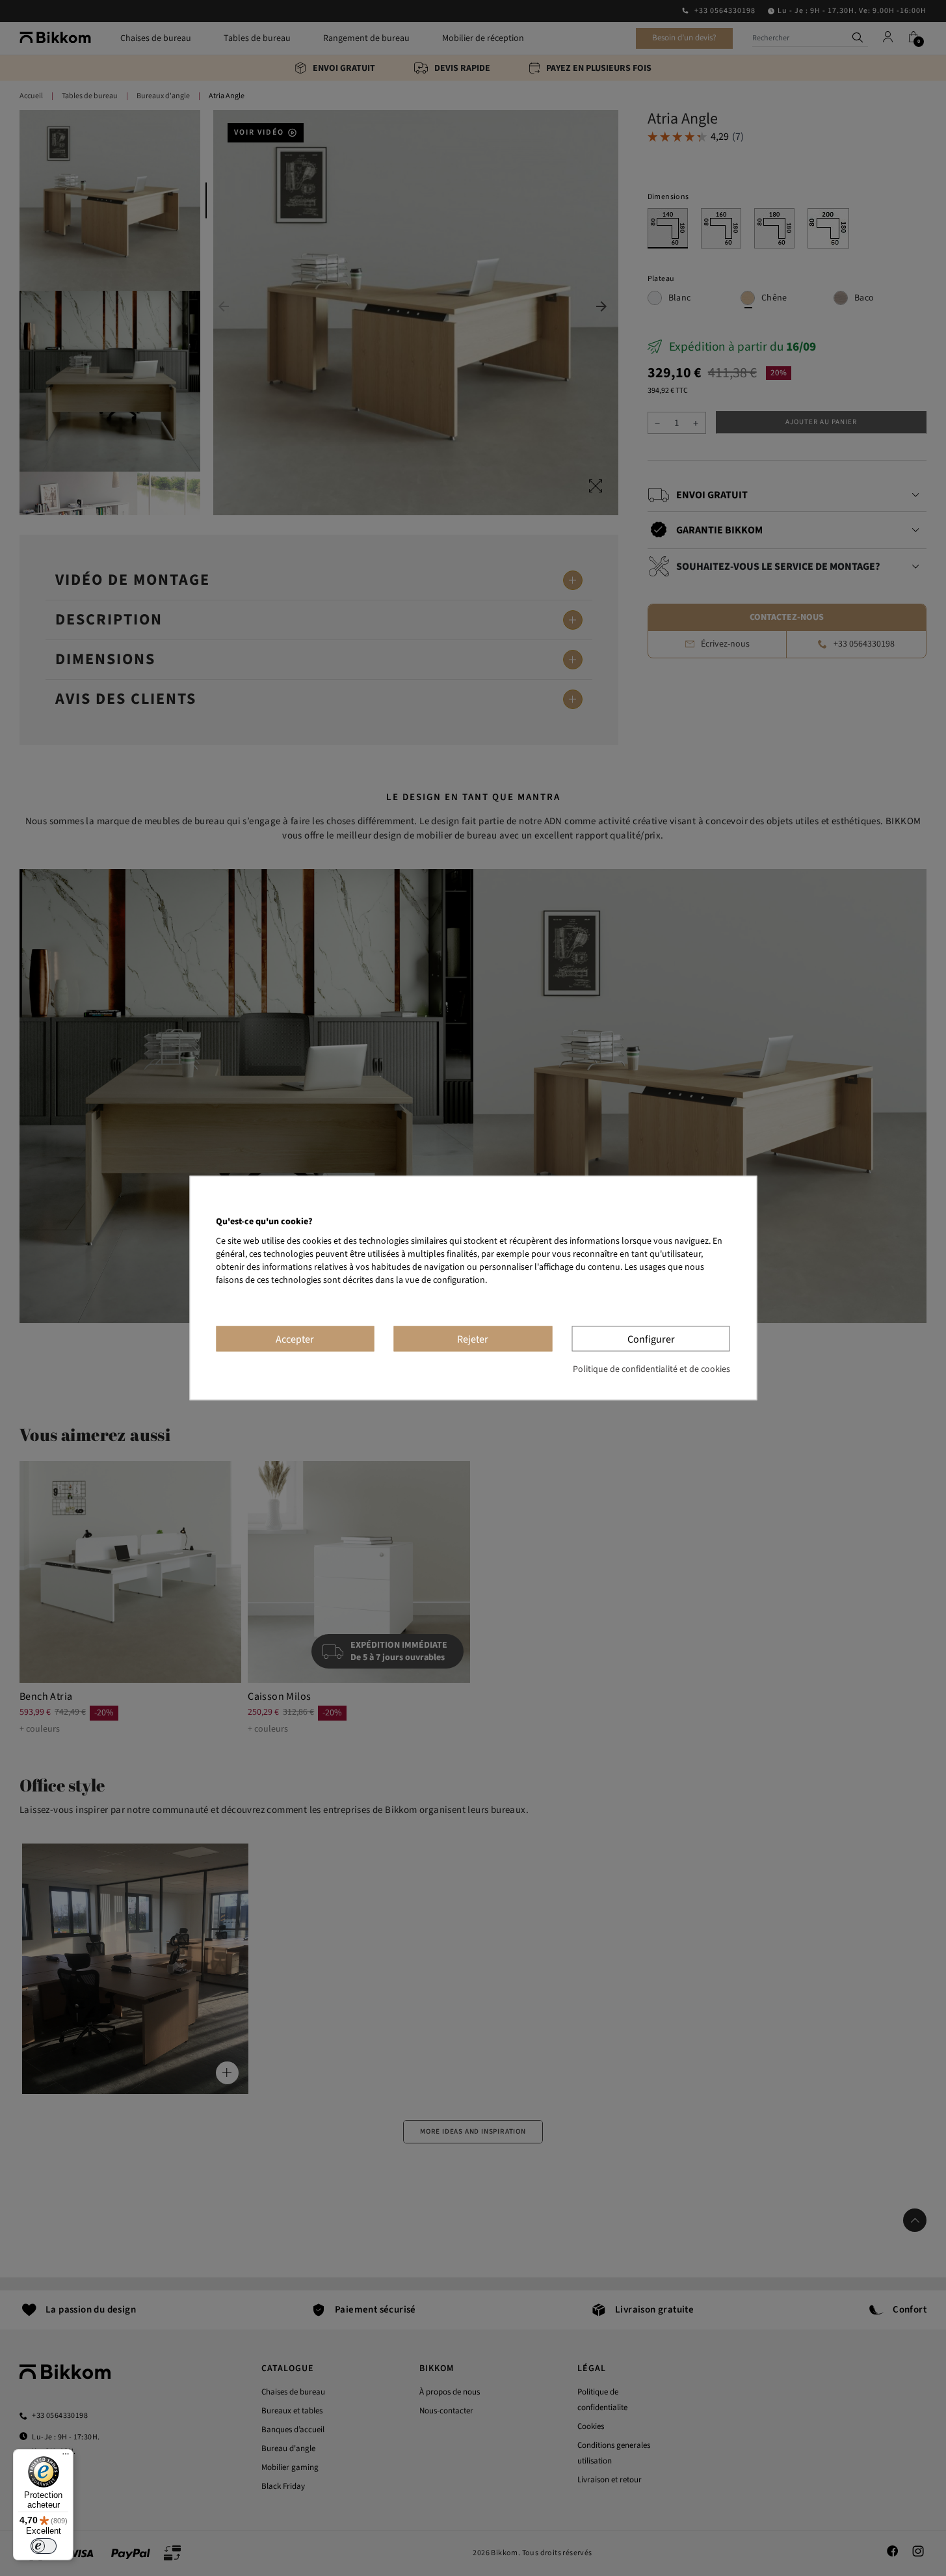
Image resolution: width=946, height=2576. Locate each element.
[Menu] (66, 2457)
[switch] (44, 2546)
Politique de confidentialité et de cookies (651, 1370)
